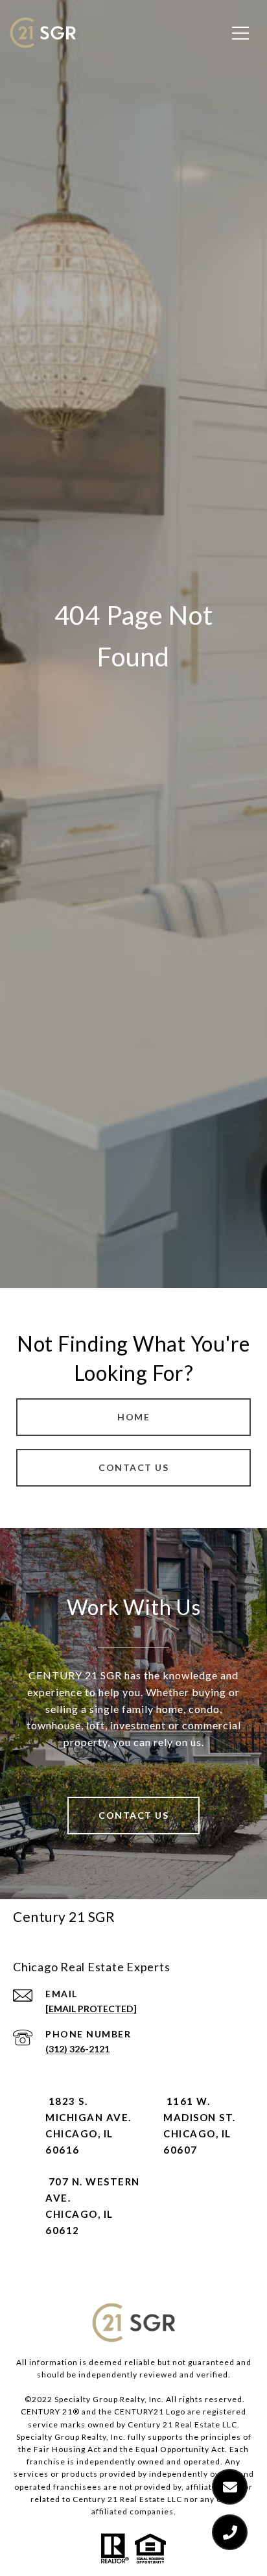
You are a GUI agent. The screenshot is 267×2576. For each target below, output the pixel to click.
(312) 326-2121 (77, 2049)
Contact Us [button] (133, 1467)
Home (133, 1417)
